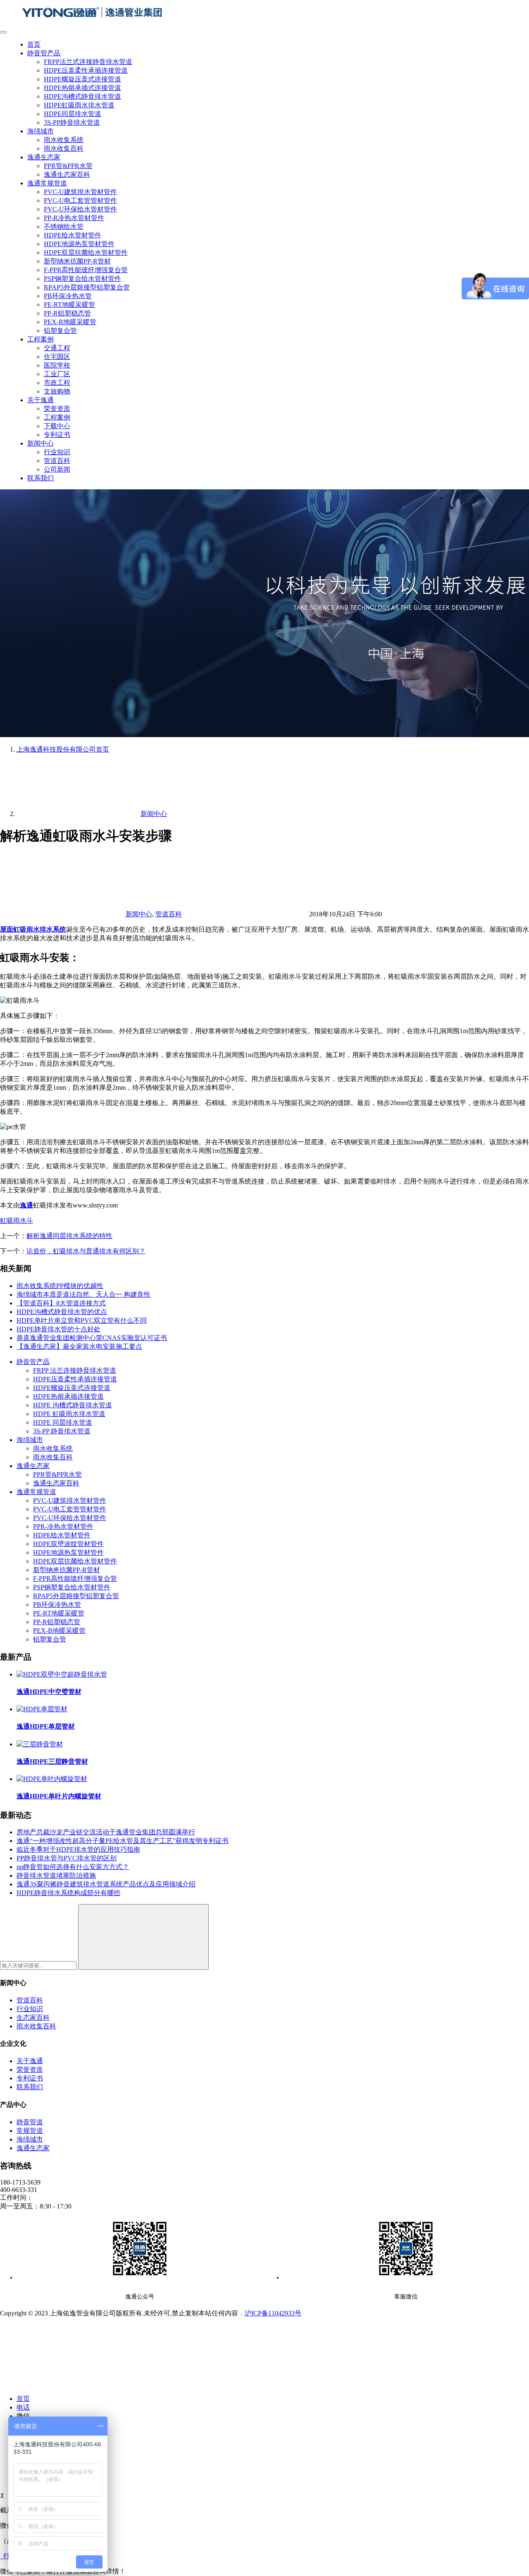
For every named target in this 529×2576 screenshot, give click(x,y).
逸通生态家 (44, 157)
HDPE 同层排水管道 (63, 1422)
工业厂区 (57, 374)
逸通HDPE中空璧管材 (49, 1692)
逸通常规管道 (47, 183)
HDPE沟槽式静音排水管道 (82, 96)
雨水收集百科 (64, 148)
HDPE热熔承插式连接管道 (82, 88)
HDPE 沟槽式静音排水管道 (73, 1405)
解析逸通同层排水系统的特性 (69, 1236)
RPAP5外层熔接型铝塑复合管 (87, 287)
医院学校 (57, 365)
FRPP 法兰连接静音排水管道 (75, 1370)
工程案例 (41, 339)
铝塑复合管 (60, 331)
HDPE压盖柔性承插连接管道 (86, 70)
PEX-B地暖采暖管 (70, 322)
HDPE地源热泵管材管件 (79, 244)
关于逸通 (41, 400)
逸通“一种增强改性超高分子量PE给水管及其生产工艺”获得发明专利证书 (123, 1841)
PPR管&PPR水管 (68, 166)
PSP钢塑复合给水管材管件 (82, 279)
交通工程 (57, 348)
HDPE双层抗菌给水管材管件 (86, 253)
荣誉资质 (57, 409)
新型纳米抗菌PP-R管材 (77, 261)
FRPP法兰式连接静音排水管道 (88, 62)
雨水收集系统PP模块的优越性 (60, 1286)
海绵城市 (41, 131)
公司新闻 (57, 469)
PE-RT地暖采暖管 (69, 305)
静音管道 (30, 2122)
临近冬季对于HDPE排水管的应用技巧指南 (78, 1849)
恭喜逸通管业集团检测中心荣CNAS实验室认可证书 (92, 1338)
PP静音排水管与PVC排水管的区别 (67, 1858)
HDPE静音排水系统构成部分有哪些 (68, 1893)
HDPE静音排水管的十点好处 (58, 1329)
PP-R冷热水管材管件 (74, 218)
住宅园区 (57, 357)
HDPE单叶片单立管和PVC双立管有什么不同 (82, 1320)
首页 (34, 44)
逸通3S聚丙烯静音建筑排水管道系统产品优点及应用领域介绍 (106, 1884)
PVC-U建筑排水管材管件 (80, 192)
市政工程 (57, 383)
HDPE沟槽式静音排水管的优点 (62, 1312)
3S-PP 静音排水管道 (62, 1431)
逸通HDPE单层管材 (46, 1726)
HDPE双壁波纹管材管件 (68, 1544)
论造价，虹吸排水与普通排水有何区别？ (86, 1251)
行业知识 (57, 452)
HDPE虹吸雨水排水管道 (79, 105)
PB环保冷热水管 (68, 296)
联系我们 (41, 478)
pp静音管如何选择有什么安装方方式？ (73, 1867)
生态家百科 (33, 2017)
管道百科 (57, 461)
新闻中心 (41, 443)
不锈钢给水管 (64, 227)
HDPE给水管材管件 (73, 235)
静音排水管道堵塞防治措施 (56, 1875)
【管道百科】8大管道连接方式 (61, 1303)
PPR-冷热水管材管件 (63, 1526)
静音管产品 (44, 53)
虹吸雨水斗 (17, 1220)
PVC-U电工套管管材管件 (80, 200)
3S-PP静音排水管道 (72, 122)
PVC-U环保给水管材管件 (80, 209)
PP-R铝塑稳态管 (67, 313)
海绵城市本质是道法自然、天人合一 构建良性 (83, 1294)
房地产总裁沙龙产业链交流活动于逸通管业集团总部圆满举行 (106, 1832)
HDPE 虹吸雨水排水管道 (69, 1414)
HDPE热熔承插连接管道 (68, 1396)
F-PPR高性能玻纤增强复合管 (86, 270)
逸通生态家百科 (67, 174)
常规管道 (30, 2131)
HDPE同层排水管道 (73, 114)
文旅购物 (57, 391)
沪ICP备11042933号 (273, 2313)
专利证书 (57, 435)
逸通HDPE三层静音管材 (52, 1761)
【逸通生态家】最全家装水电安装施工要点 (79, 1346)
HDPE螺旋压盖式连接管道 (82, 79)
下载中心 (57, 426)
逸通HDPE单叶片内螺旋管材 (59, 1796)
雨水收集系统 (64, 140)
